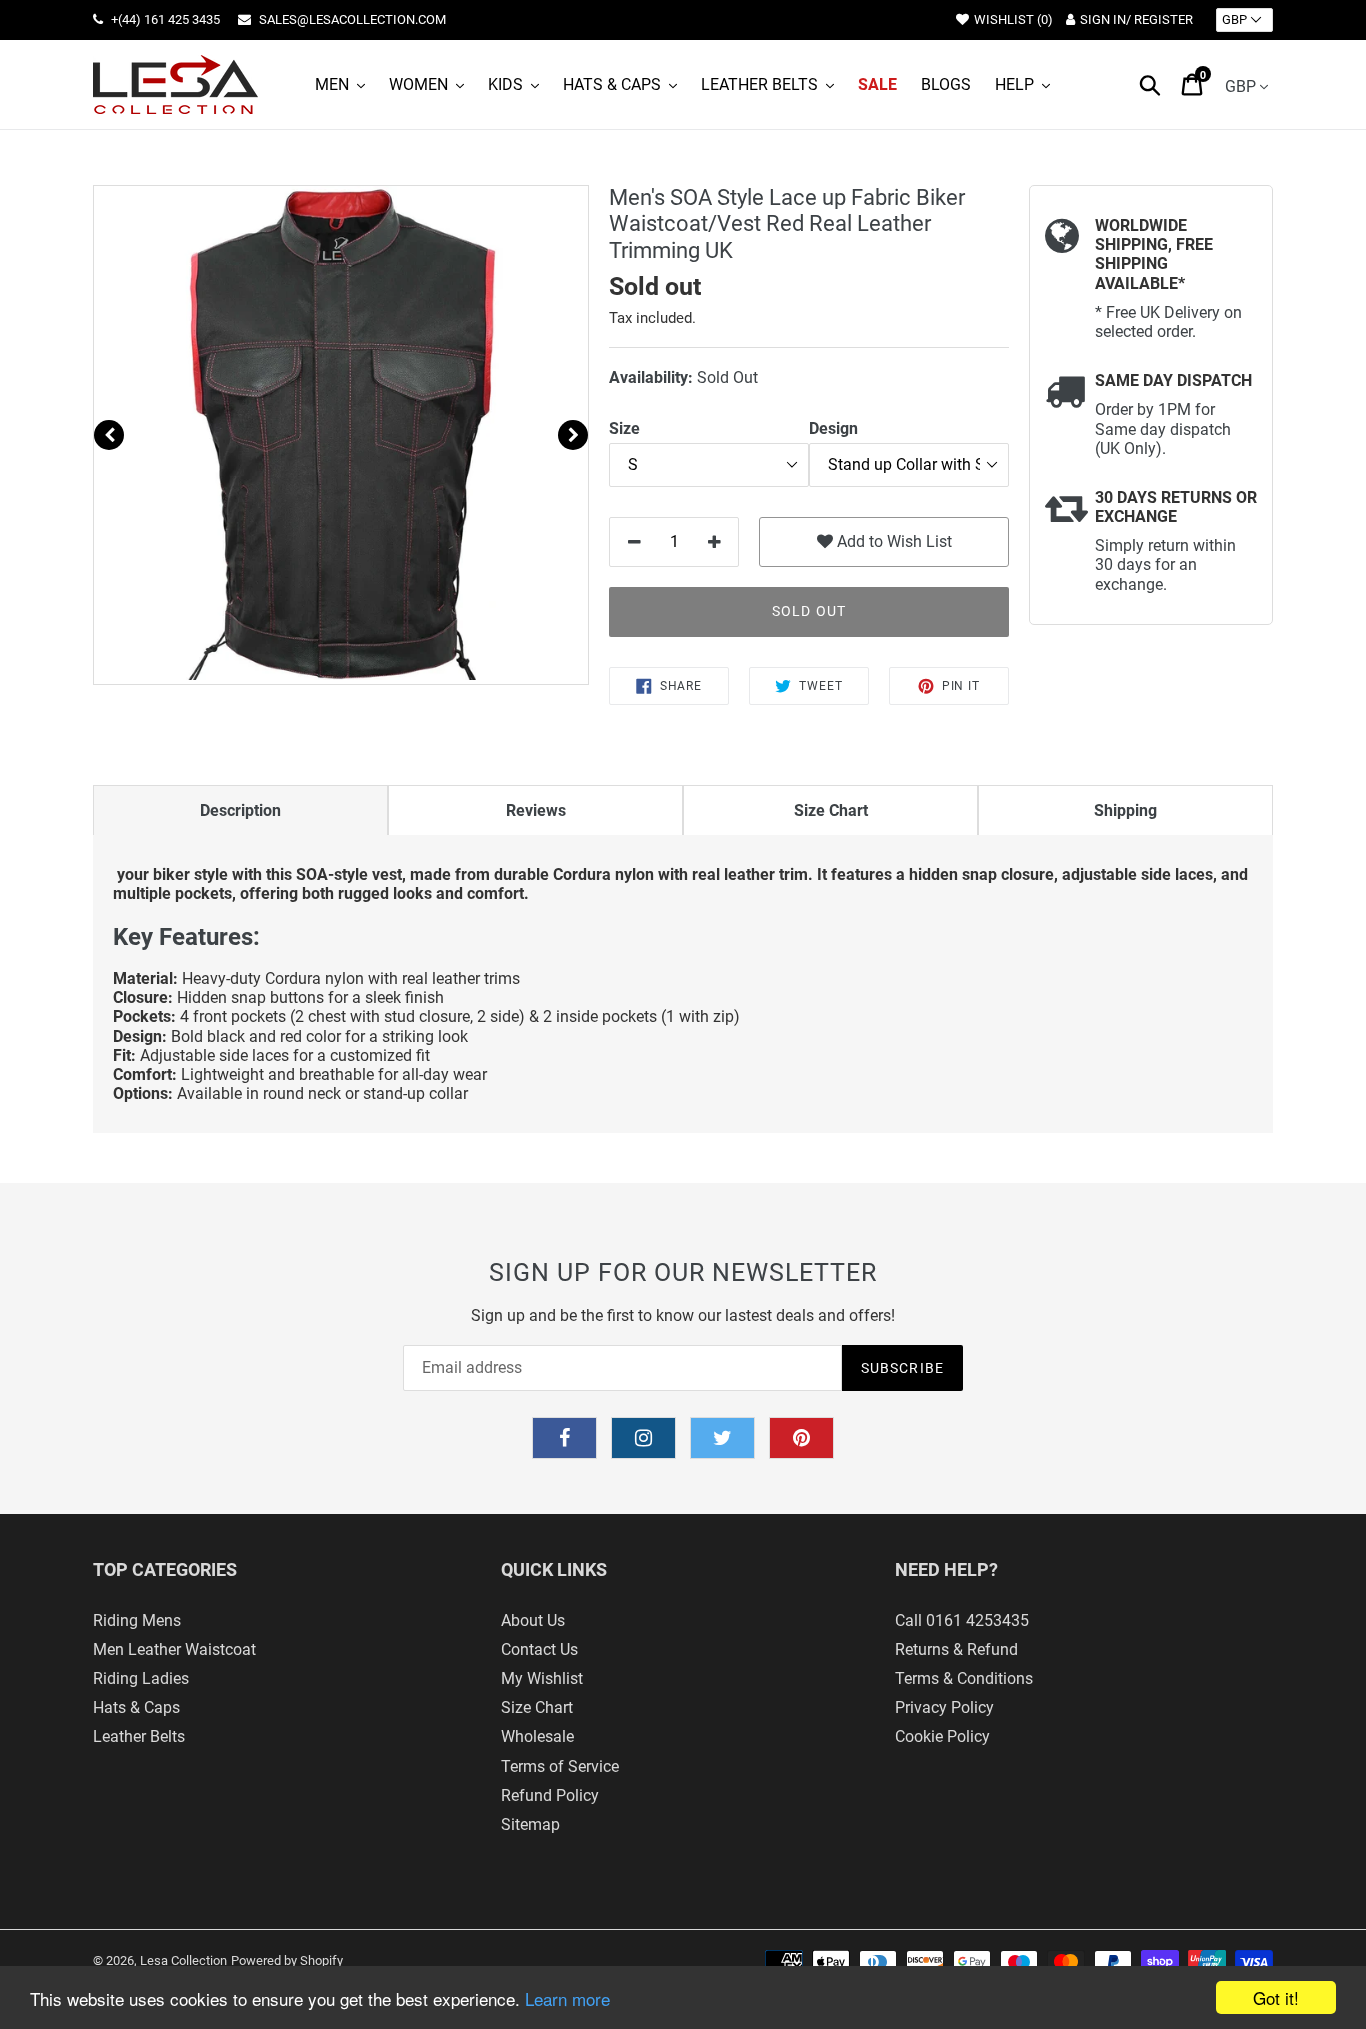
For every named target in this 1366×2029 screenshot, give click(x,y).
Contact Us (539, 1649)
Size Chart (537, 1707)
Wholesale (537, 1736)
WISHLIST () (1013, 19)
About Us (533, 1620)
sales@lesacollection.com (351, 19)
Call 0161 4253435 (962, 1620)
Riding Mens (137, 1620)
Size (624, 428)
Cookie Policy (942, 1736)
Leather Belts (139, 1736)
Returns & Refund (956, 1649)
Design (833, 428)
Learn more (567, 1998)
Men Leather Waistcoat (174, 1649)
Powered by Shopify (287, 1960)
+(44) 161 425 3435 (164, 19)
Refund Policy (550, 1795)
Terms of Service (560, 1766)
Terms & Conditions (964, 1678)
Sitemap (530, 1824)
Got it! (1276, 1997)
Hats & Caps (136, 1707)
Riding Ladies (141, 1678)
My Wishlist (542, 1678)
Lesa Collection (183, 1960)
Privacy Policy (944, 1707)
